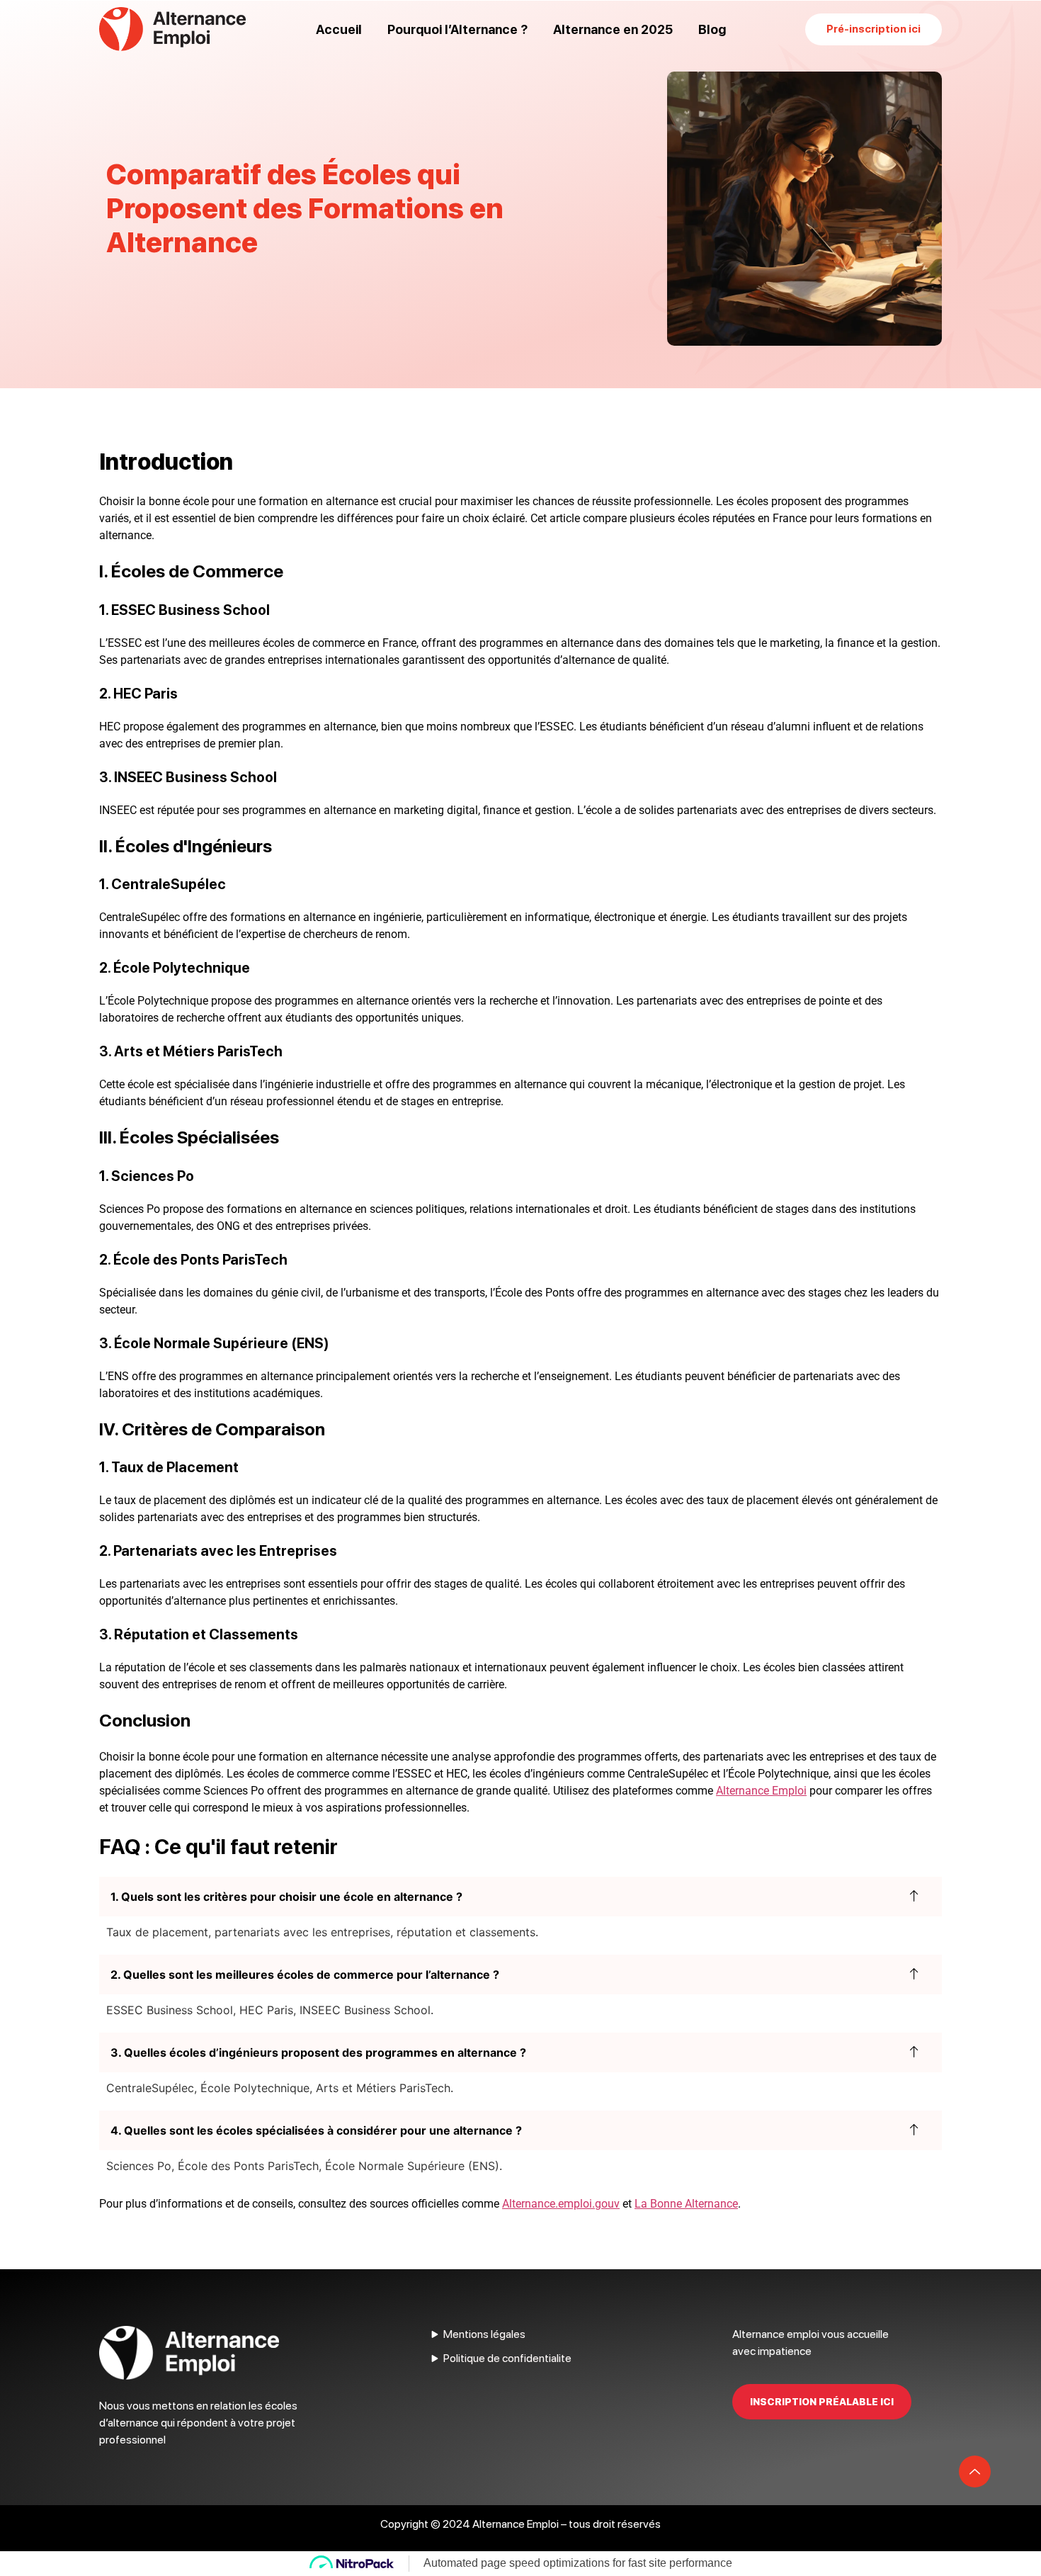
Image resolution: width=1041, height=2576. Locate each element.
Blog (712, 29)
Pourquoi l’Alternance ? (457, 29)
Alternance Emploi (761, 1791)
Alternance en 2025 (613, 29)
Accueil (339, 29)
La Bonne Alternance (686, 2204)
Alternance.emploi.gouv (561, 2204)
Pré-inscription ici (874, 29)
